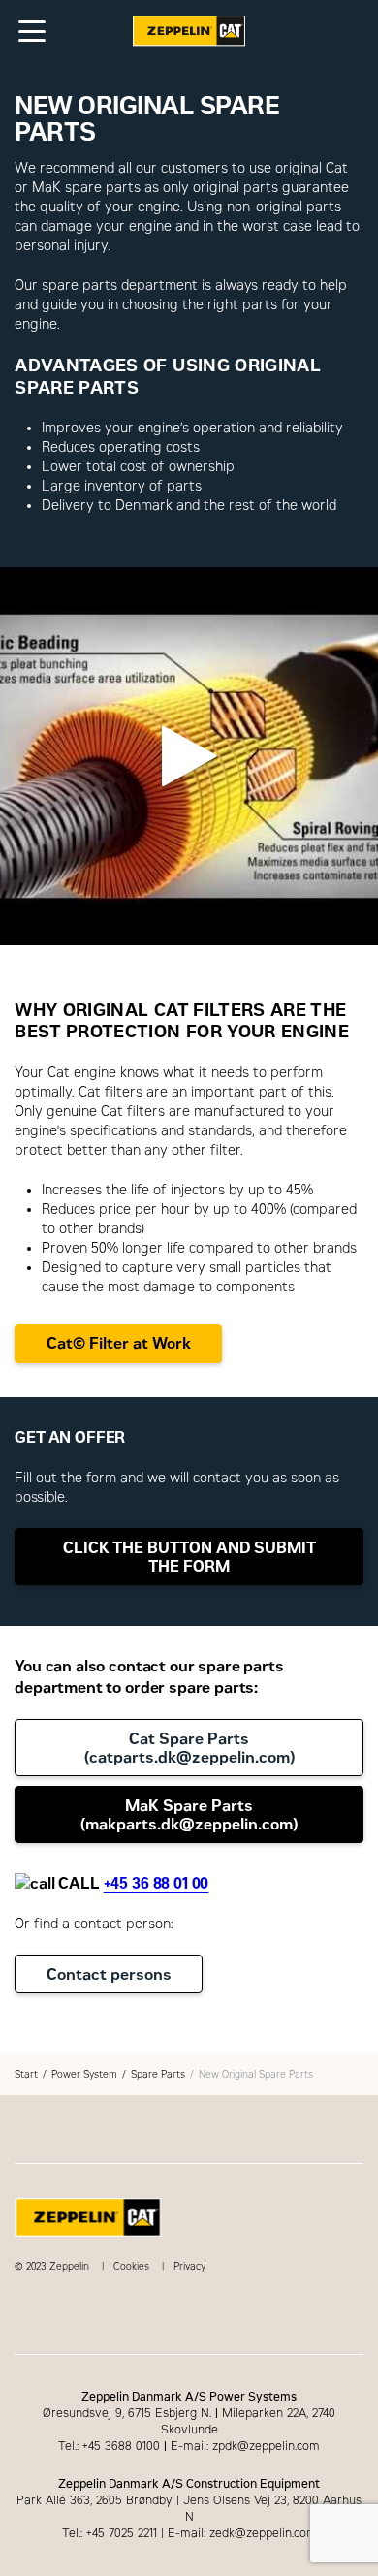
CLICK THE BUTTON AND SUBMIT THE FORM (189, 1557)
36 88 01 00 (170, 1883)
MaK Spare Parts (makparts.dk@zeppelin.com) (189, 1815)
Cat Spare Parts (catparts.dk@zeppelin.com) (189, 1748)
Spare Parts (158, 2074)
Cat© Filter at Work (119, 1343)
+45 (118, 1883)
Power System (84, 2074)
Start (26, 2074)
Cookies (131, 2266)
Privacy (189, 2266)
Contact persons (109, 1974)
